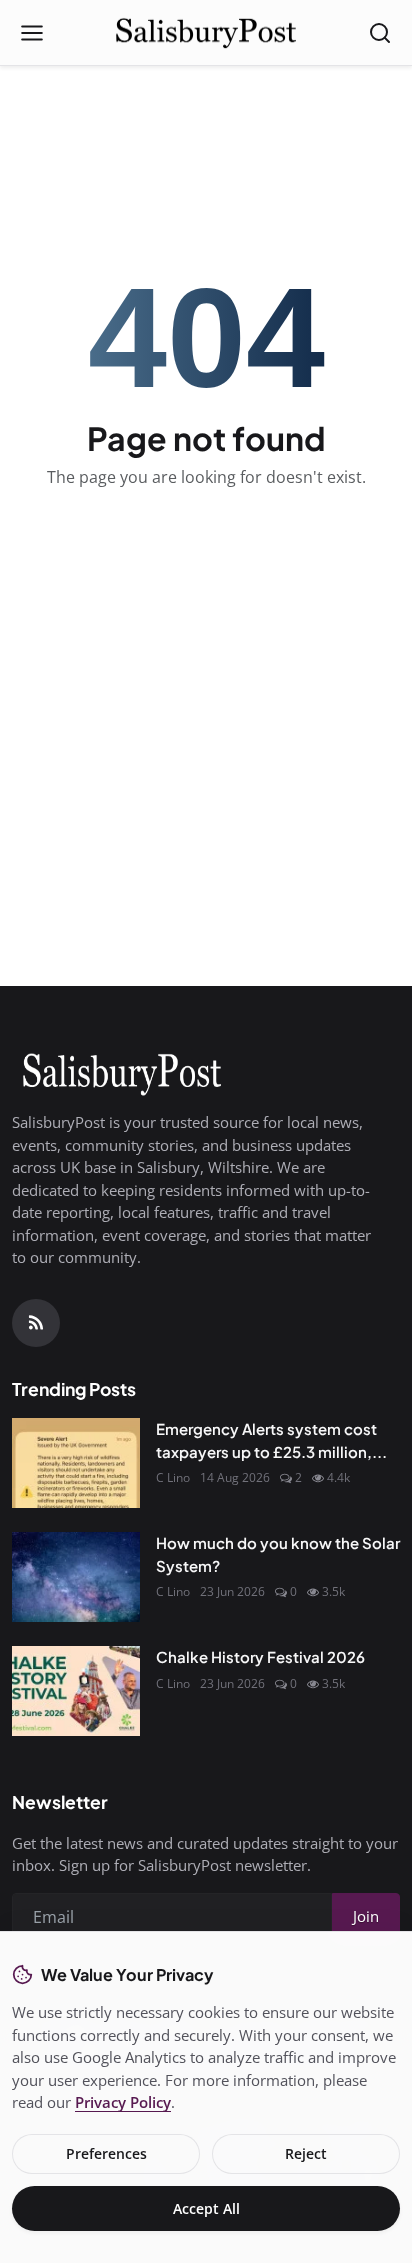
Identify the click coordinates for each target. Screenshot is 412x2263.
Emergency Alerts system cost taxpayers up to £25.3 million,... (271, 1440)
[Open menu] (32, 33)
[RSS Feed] (36, 1323)
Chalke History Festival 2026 (260, 1656)
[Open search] (380, 33)
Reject (306, 2153)
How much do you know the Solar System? (278, 1554)
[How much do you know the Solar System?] (76, 1577)
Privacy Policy (123, 2102)
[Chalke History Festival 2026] (76, 1691)
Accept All (206, 2208)
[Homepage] (206, 33)
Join (366, 1916)
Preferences (106, 2153)
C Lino (173, 1477)
